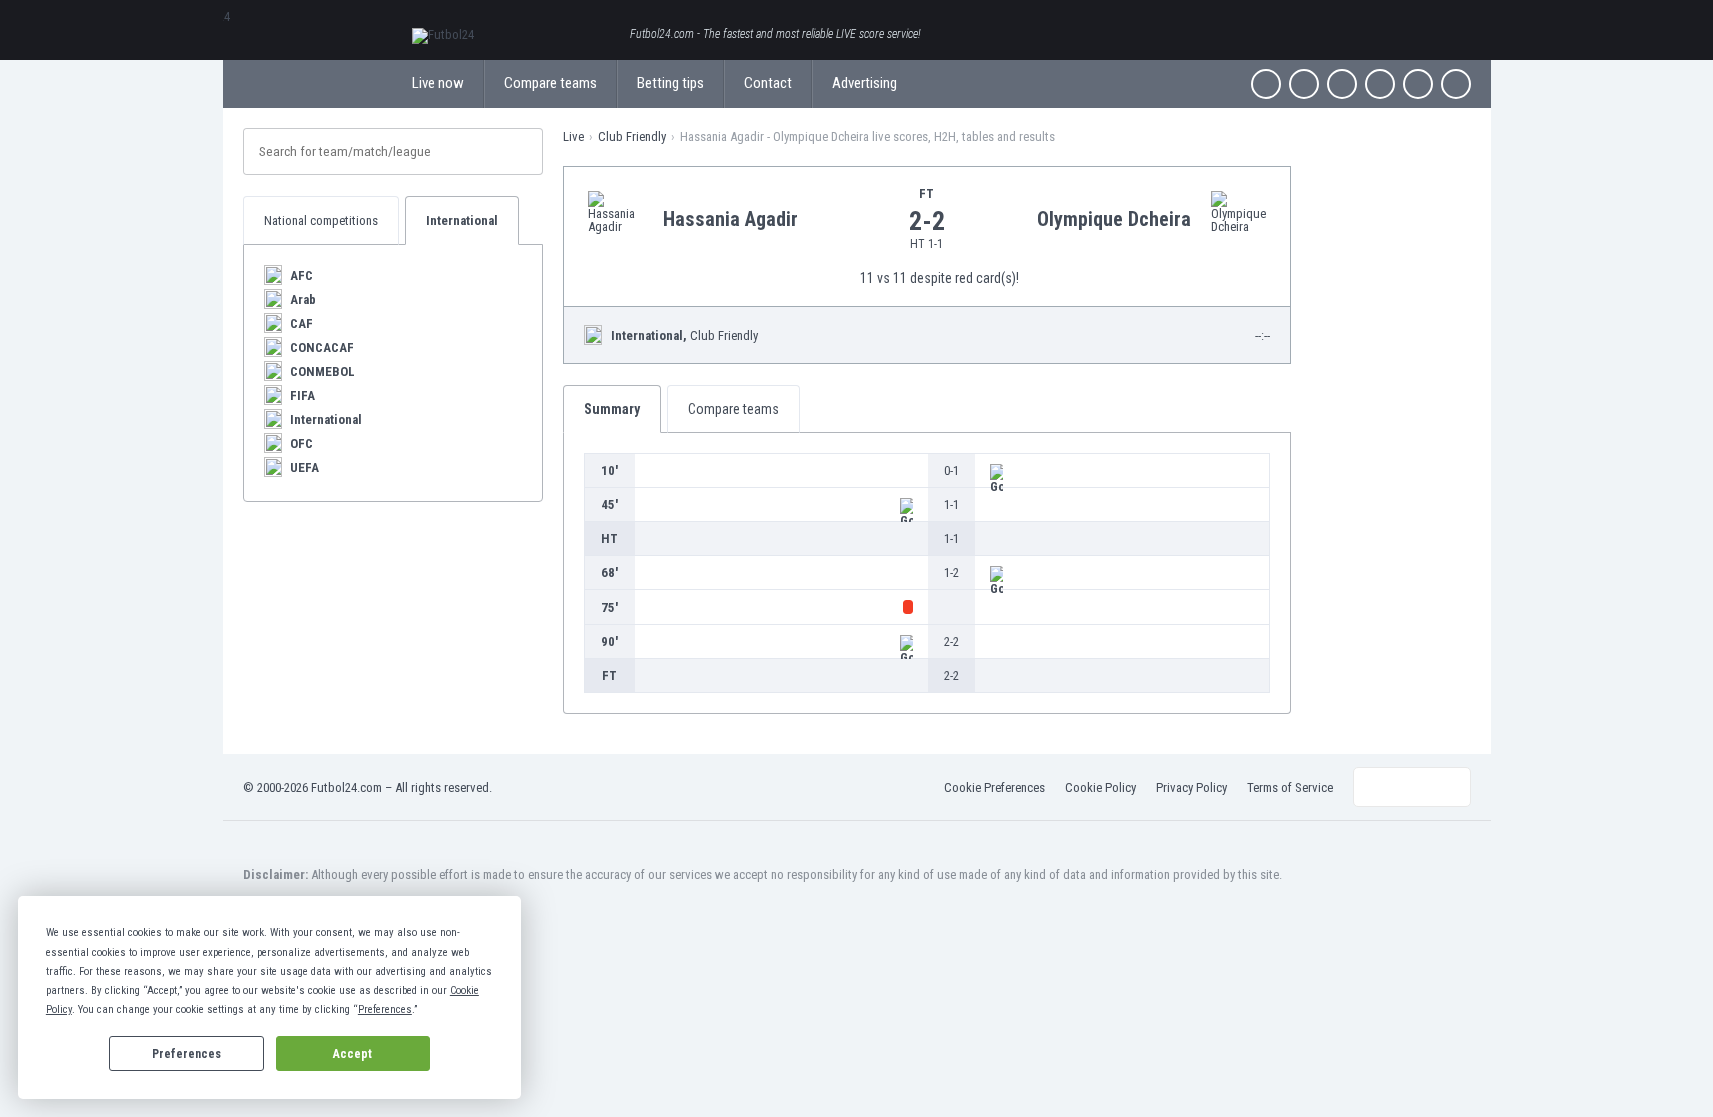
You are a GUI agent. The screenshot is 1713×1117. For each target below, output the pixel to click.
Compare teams (550, 83)
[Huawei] (1456, 84)
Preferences (186, 1054)
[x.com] (1304, 84)
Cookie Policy (1100, 787)
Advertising (864, 83)
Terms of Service (1290, 787)
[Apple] (1380, 84)
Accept (352, 1054)
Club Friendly (632, 136)
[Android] (1418, 84)
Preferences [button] (385, 1009)
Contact (768, 83)
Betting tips (670, 83)
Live (573, 136)
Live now (438, 83)
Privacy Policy (1191, 787)
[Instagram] (1342, 84)
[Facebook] (1266, 84)
